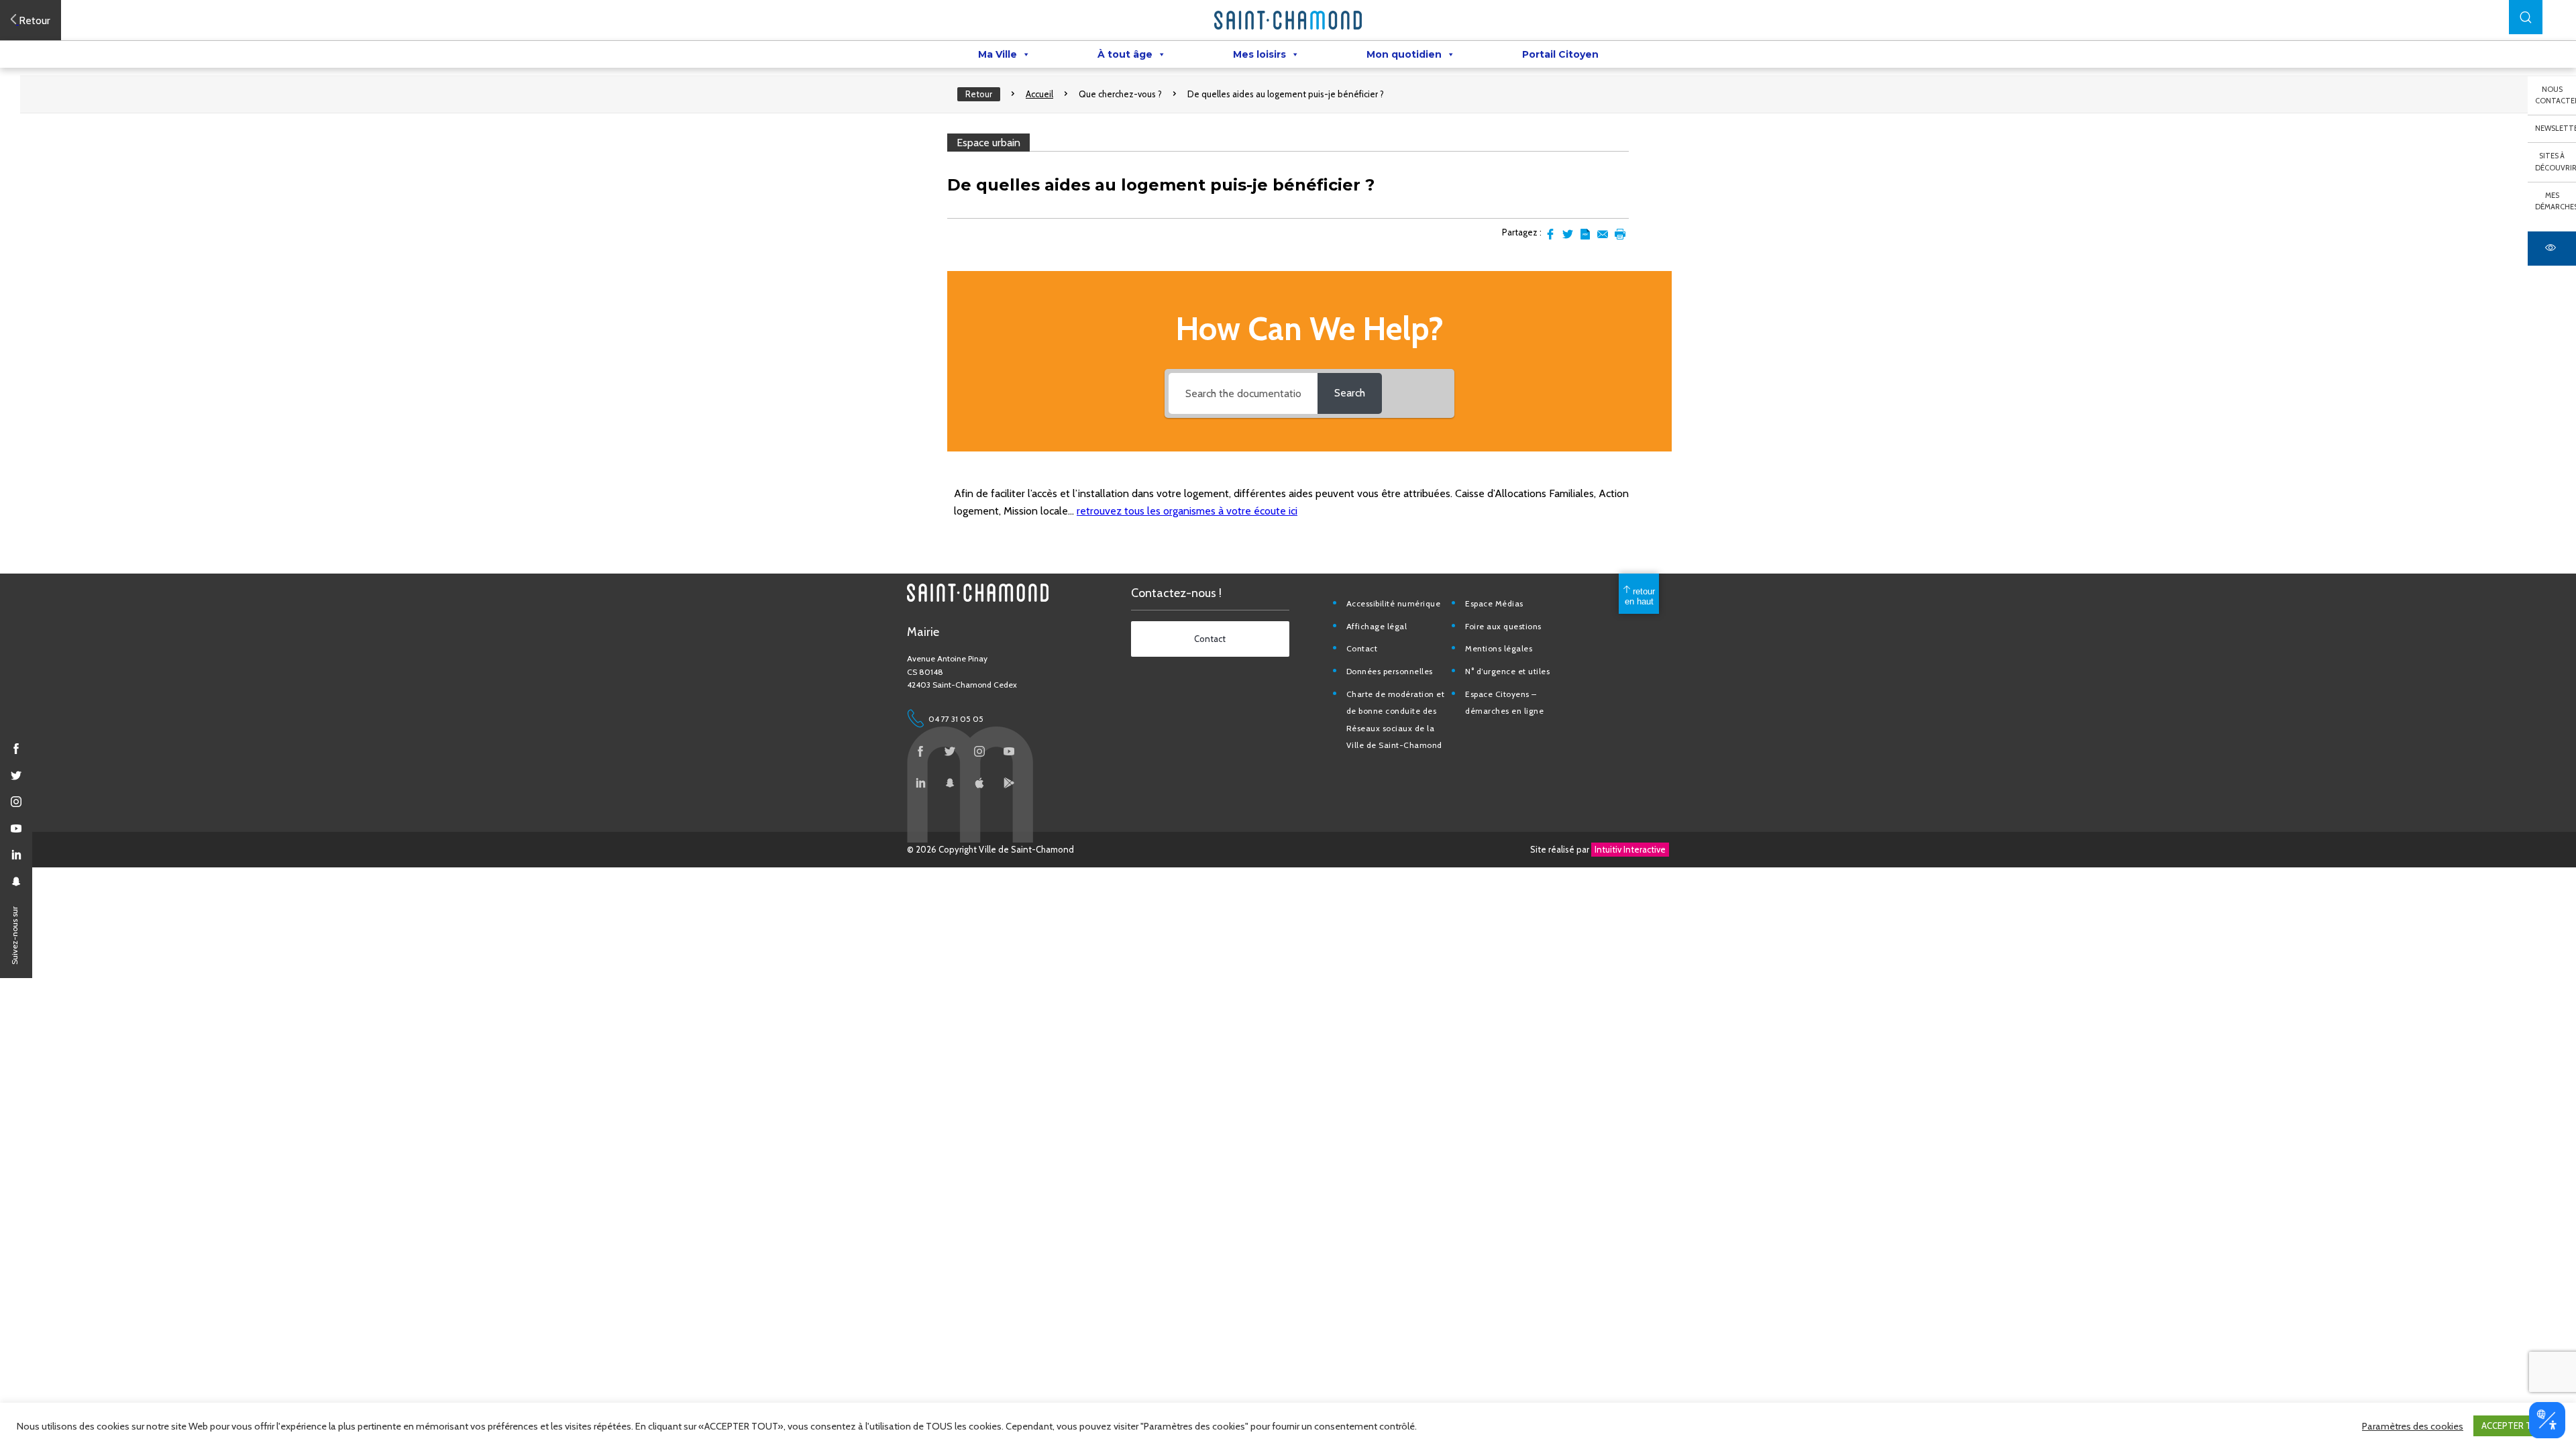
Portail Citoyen (1560, 54)
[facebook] (16, 749)
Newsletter (2556, 128)
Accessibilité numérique (1394, 603)
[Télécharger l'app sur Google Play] (1009, 783)
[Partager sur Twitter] (1568, 234)
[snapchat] (16, 881)
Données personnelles (1390, 671)
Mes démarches (2556, 201)
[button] (2526, 17)
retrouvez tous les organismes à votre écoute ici (1187, 511)
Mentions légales (1499, 648)
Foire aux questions (1503, 626)
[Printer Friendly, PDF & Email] (1585, 234)
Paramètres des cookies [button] (2413, 1426)
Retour (979, 94)
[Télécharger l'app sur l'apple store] (979, 783)
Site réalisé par (1598, 849)
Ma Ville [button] (998, 54)
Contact (1362, 648)
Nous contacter (2556, 95)
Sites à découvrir (2556, 162)
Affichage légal (1377, 626)
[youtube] (16, 828)
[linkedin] (16, 855)
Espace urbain (988, 143)
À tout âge (1125, 54)
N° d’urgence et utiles (1507, 671)
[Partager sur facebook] (1550, 234)
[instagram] (16, 802)
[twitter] (16, 775)
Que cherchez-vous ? (1120, 94)
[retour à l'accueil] (1288, 20)
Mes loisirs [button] (1259, 54)
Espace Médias (1494, 603)
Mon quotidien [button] (1404, 54)
